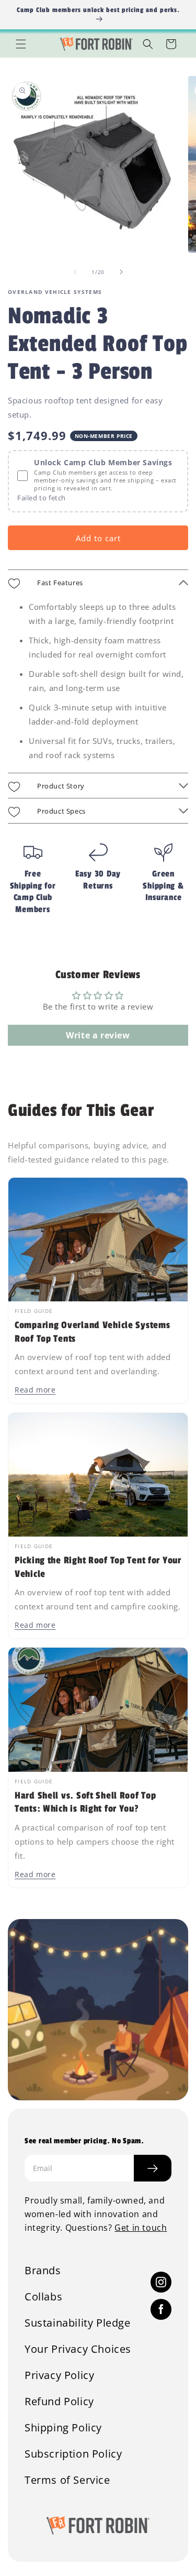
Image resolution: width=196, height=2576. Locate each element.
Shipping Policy (63, 2428)
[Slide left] (75, 272)
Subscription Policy (73, 2454)
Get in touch (141, 2228)
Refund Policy (59, 2402)
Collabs (43, 2297)
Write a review (98, 1035)
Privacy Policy (59, 2375)
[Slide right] (121, 272)
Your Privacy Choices (78, 2349)
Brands (43, 2271)
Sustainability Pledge (78, 2323)
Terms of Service (67, 2480)
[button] (21, 44)
